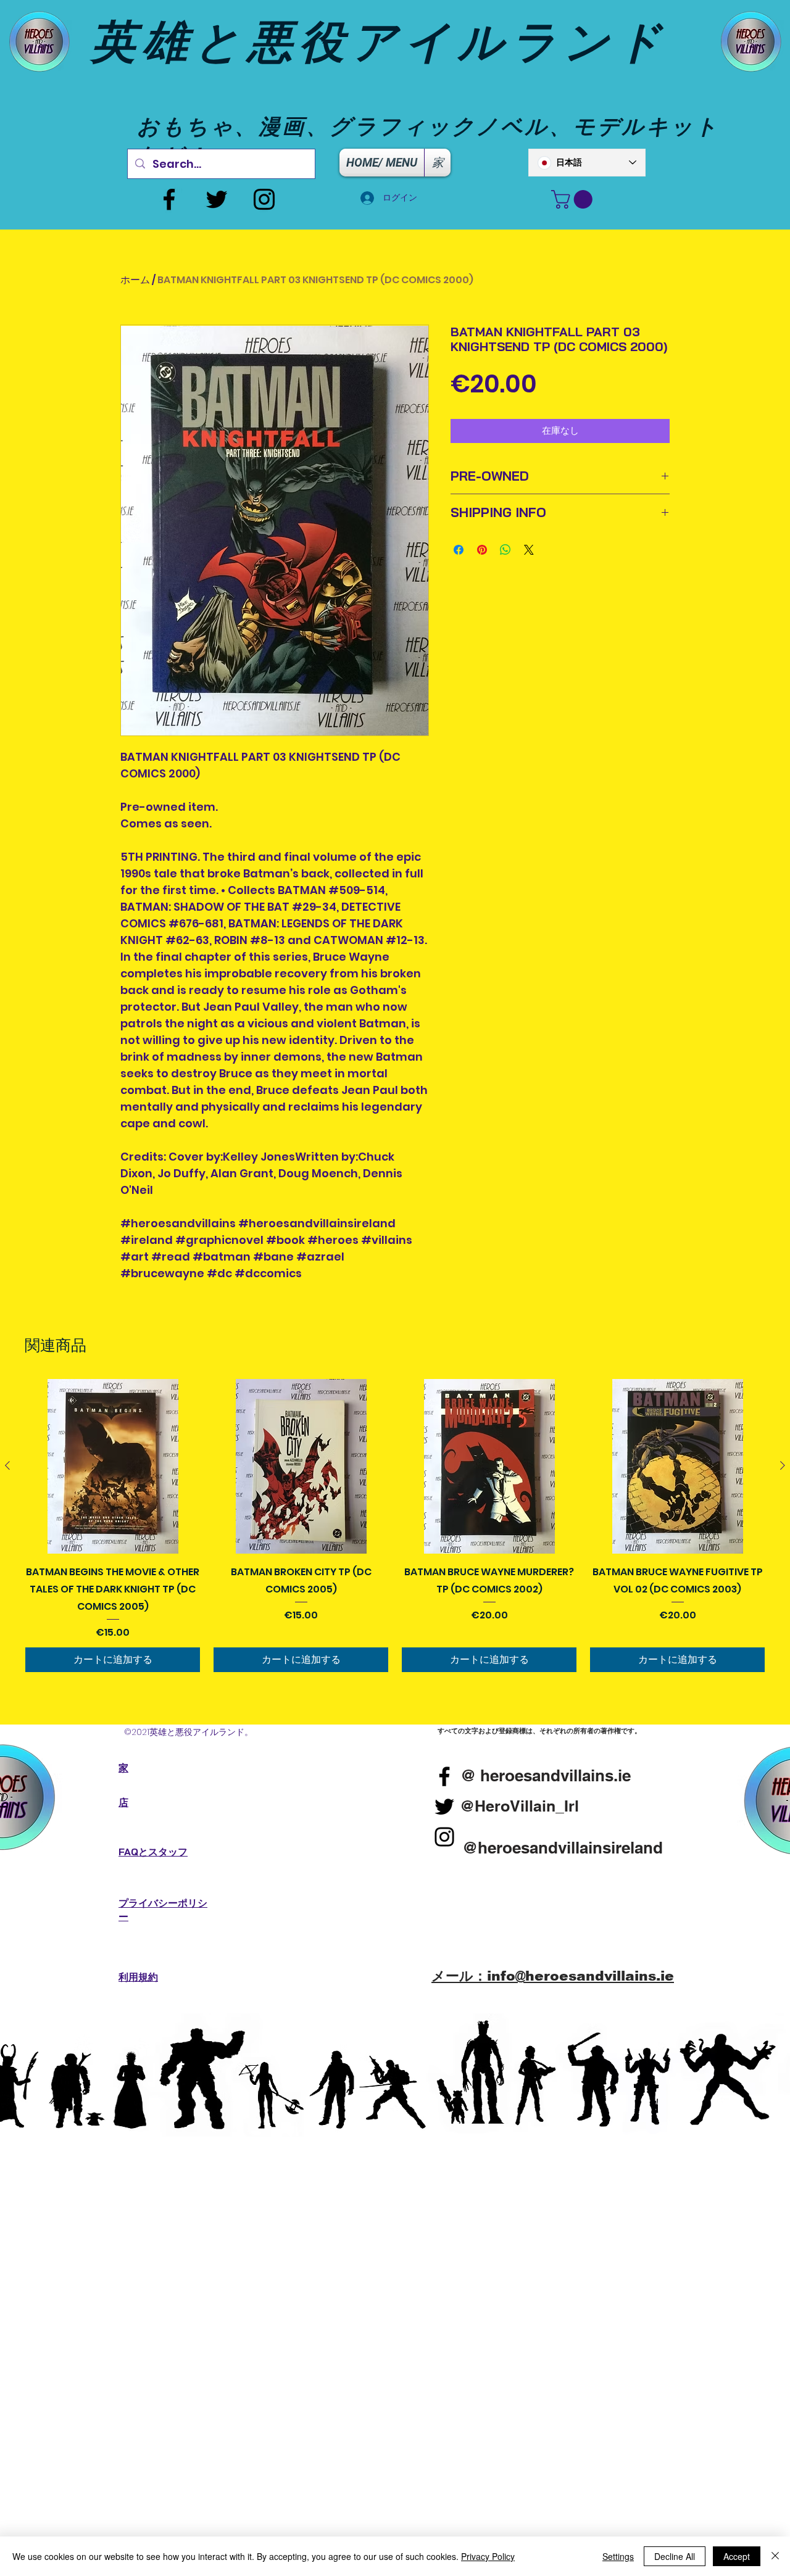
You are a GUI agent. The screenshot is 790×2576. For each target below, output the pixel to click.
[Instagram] (264, 199)
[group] (395, 1526)
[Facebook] (169, 199)
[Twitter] (217, 199)
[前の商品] (7, 1465)
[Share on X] (529, 550)
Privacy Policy (488, 2556)
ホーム (135, 280)
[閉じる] (775, 2556)
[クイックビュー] (113, 1466)
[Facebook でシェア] (459, 550)
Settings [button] (618, 2556)
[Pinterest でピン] (482, 550)
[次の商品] (783, 1465)
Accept (737, 2556)
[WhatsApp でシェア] (505, 550)
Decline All (675, 2556)
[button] (574, 199)
